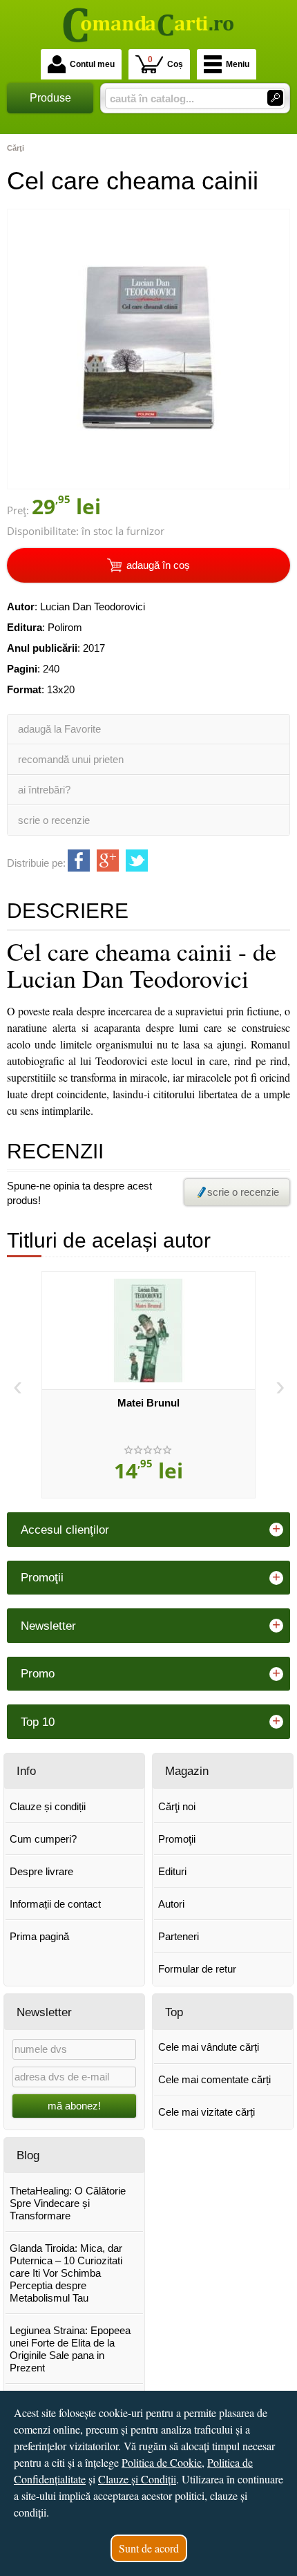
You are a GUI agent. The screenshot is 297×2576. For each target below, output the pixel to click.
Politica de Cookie (162, 2462)
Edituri (172, 1871)
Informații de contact (55, 1904)
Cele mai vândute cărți (209, 2047)
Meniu (238, 64)
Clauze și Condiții (137, 2479)
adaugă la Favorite (59, 729)
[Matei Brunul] (148, 1331)
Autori (171, 1904)
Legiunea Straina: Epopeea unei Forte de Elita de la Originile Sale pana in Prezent (70, 2349)
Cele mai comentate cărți (214, 2079)
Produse (50, 98)
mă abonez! (74, 2106)
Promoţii (177, 1839)
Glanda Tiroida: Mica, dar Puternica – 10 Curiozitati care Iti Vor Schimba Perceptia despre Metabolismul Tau (66, 2273)
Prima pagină (39, 1936)
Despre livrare (41, 1871)
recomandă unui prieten (71, 759)
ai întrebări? (44, 790)
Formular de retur (197, 1969)
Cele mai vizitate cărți (207, 2112)
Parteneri (179, 1936)
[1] (275, 98)
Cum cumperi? (43, 1839)
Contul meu (92, 64)
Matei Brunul (148, 1403)
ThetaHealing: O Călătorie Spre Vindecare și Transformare (68, 2203)
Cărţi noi (177, 1806)
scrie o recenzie (54, 820)
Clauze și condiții (48, 1806)
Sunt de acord (149, 2548)
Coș (165, 62)
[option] (148, 1385)
